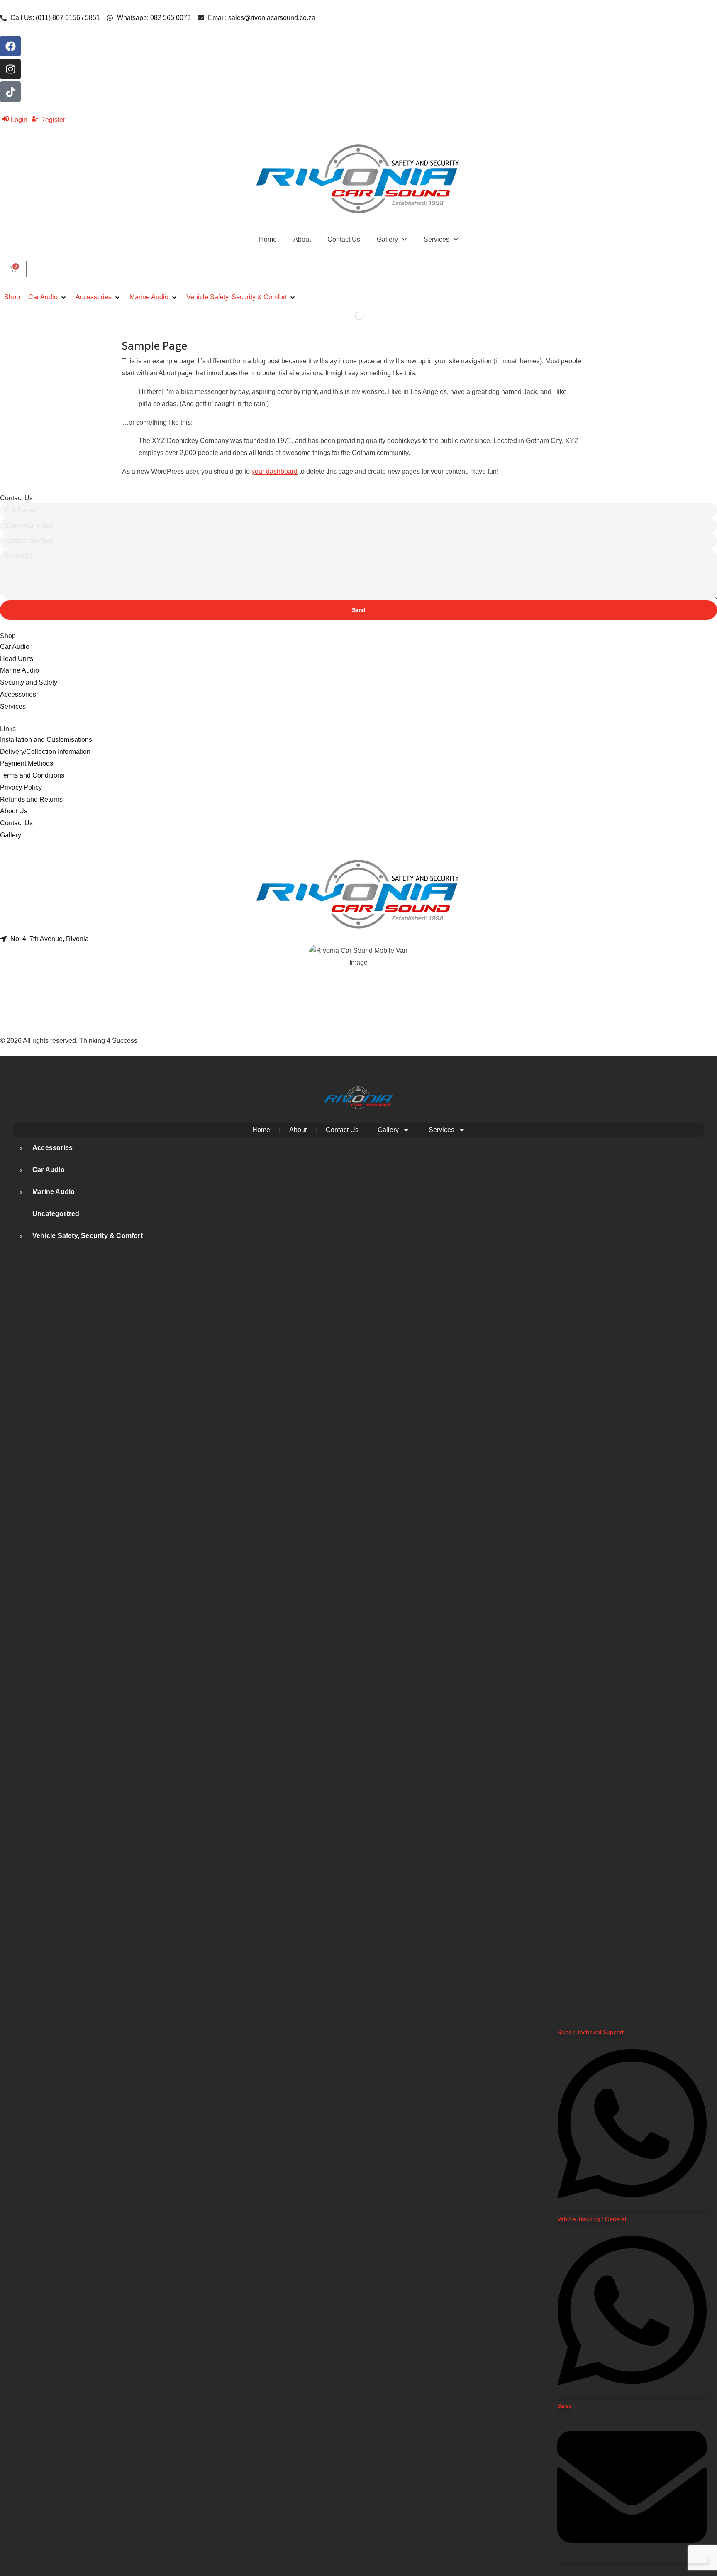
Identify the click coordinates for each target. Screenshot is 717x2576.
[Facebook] (10, 46)
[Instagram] (10, 69)
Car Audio (49, 1170)
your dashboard (274, 471)
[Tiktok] (10, 92)
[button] (48, 297)
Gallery (387, 239)
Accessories (52, 1148)
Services (437, 239)
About (302, 239)
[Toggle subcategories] (21, 1148)
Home (268, 239)
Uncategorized (56, 1214)
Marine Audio (54, 1192)
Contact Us (344, 239)
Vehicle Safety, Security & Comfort (88, 1236)
